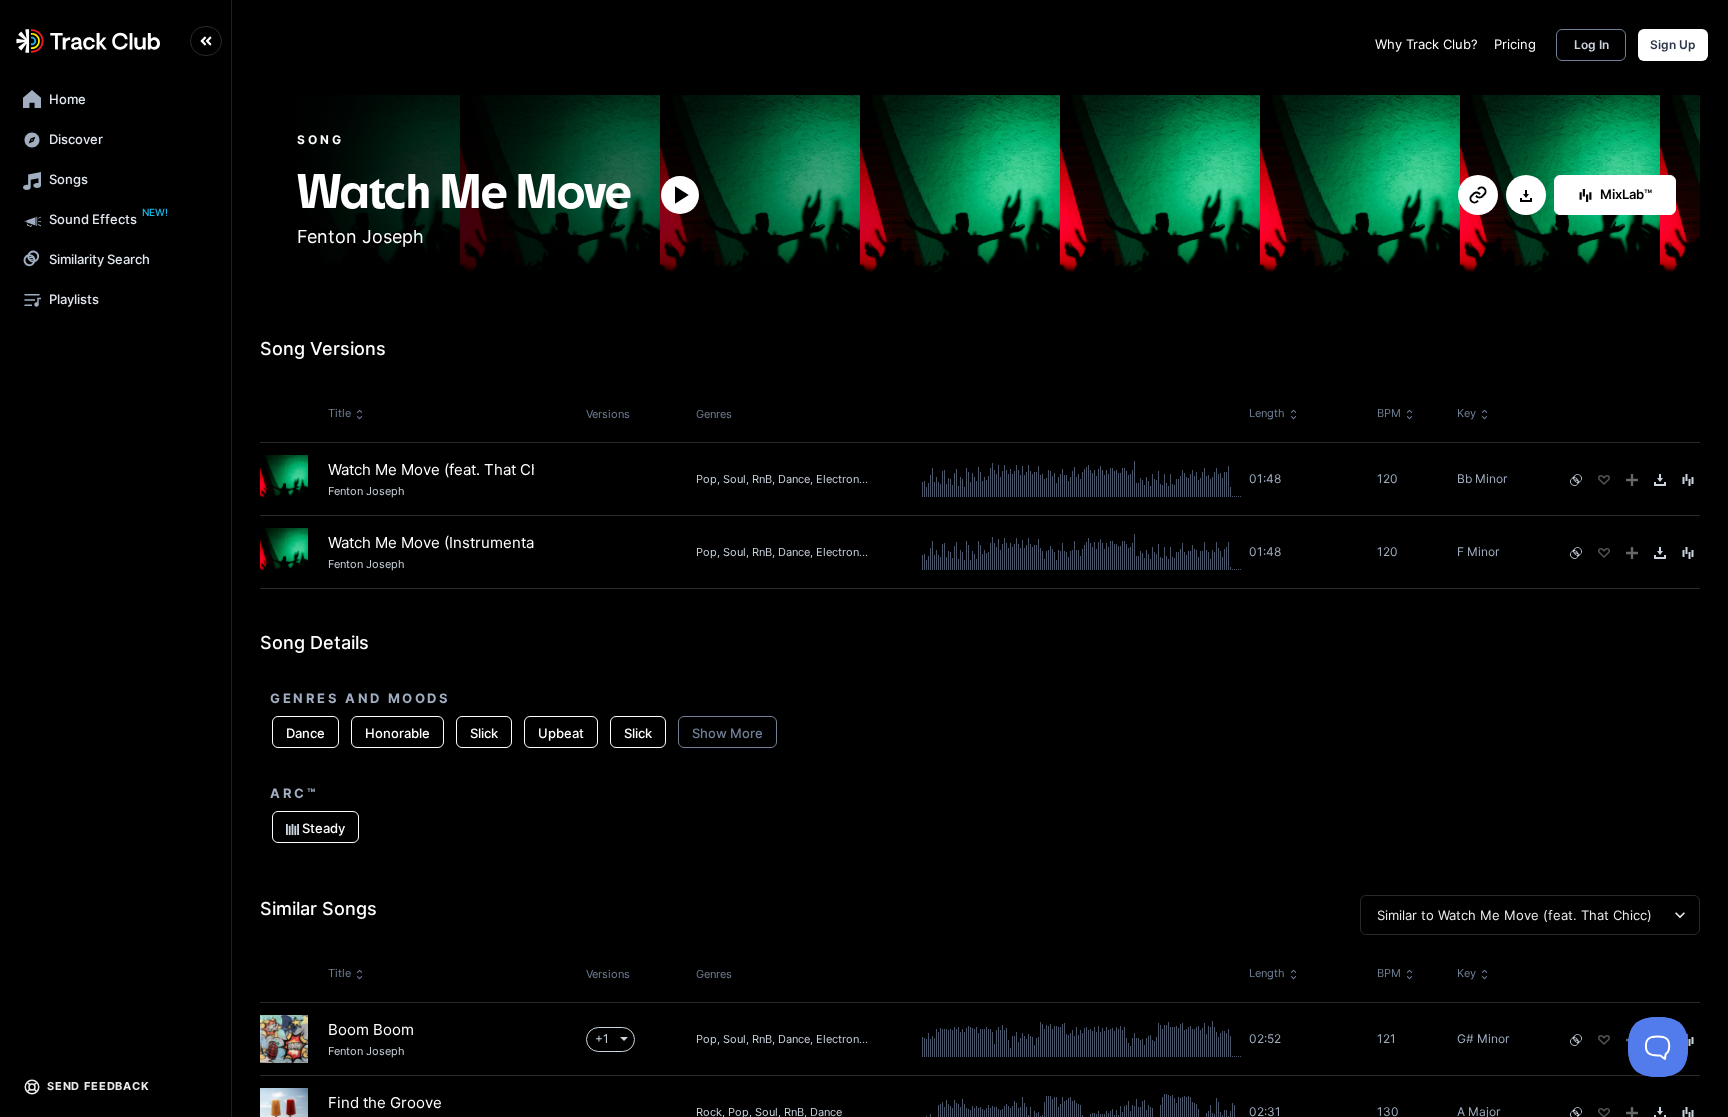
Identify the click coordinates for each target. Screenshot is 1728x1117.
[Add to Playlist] (1632, 480)
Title (339, 413)
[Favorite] (1604, 480)
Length (1267, 413)
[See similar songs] (1576, 480)
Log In (1591, 44)
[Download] (1526, 196)
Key (1466, 413)
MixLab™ (1626, 194)
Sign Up (1673, 44)
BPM (1389, 413)
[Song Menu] (1688, 480)
